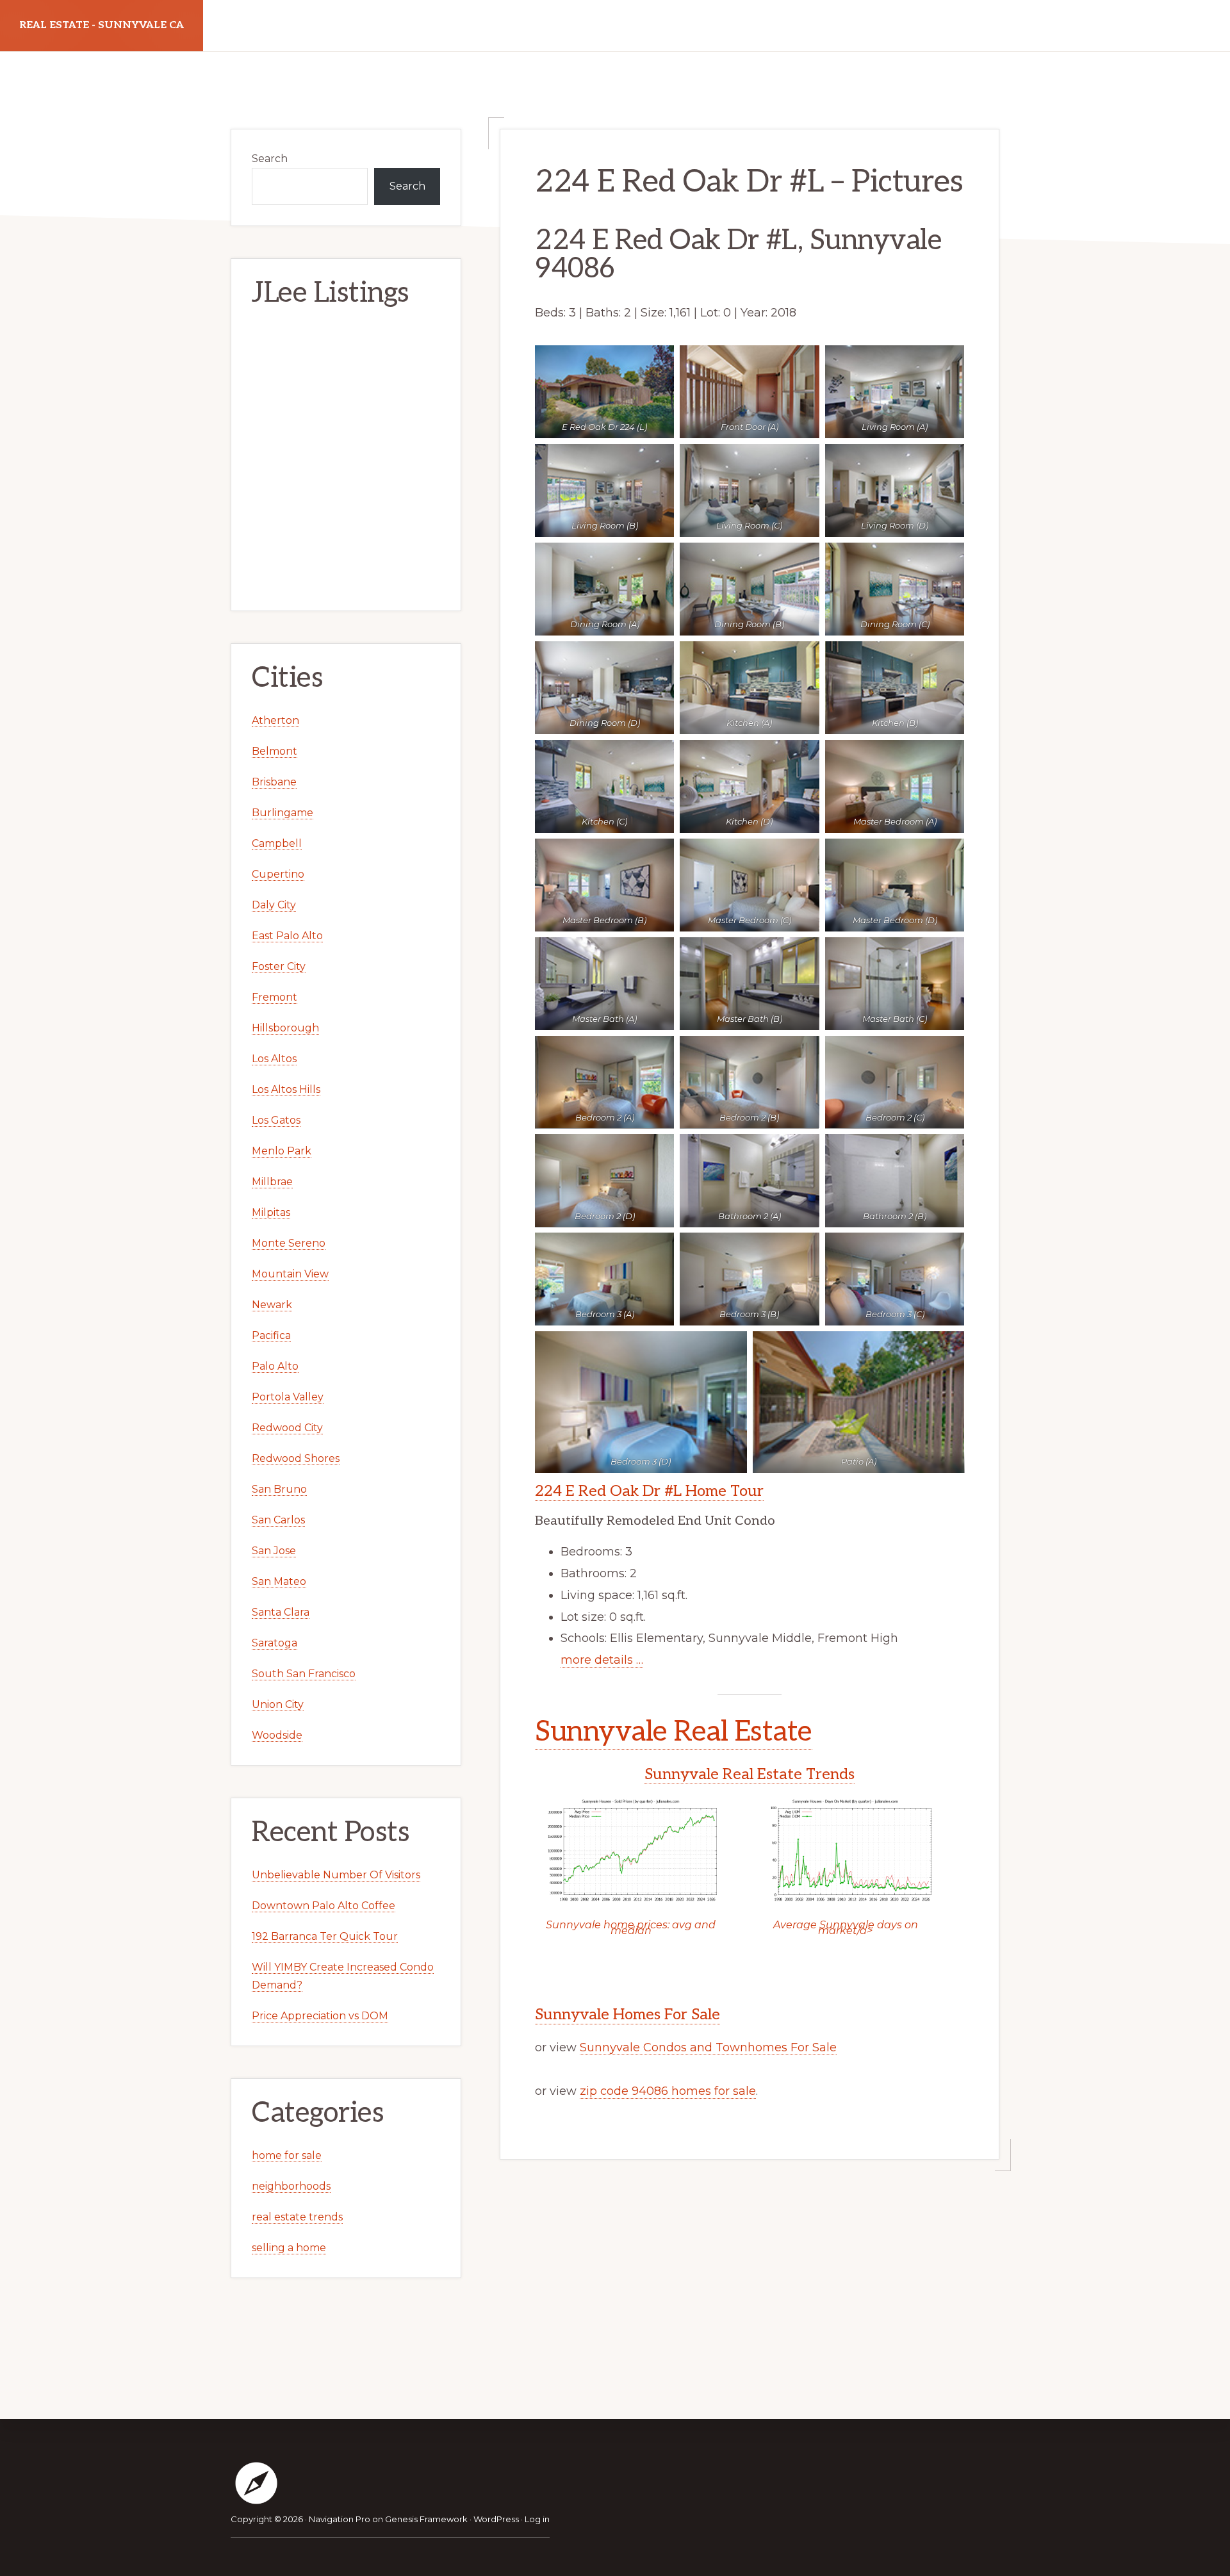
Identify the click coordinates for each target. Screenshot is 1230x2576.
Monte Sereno (289, 1243)
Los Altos (274, 1059)
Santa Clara (281, 1612)
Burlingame (283, 813)
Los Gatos (276, 1120)
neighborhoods (291, 2186)
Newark (272, 1305)
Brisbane (274, 782)
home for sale (287, 2155)
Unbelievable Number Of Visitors (336, 1875)
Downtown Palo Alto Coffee (324, 1906)
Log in (537, 2519)
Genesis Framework (426, 2519)
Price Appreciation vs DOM (320, 2016)
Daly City (274, 905)
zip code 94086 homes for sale (668, 2091)
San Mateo (279, 1581)
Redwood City (287, 1428)
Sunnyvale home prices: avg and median (631, 1928)
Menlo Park (282, 1151)
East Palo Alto (287, 936)
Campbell (277, 843)
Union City (278, 1704)
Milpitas (271, 1212)
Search (270, 159)
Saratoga (275, 1643)
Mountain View (290, 1274)
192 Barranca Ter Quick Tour (325, 1936)
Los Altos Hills (286, 1089)
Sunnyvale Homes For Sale (627, 2014)
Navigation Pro (340, 2519)
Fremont (275, 997)
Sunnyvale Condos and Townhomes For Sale (708, 2047)
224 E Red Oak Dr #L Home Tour (649, 1491)
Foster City (279, 966)
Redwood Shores (296, 1458)
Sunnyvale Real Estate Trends (750, 1774)
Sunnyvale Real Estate (674, 1732)
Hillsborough (285, 1028)
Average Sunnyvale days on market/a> (846, 1928)
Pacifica (271, 1335)
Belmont (275, 751)
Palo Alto (275, 1366)
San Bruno (279, 1489)
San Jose (274, 1551)
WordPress (496, 2519)
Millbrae (272, 1182)
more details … (602, 1660)
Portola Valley (288, 1397)
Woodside (277, 1735)
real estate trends (297, 2217)
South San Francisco (304, 1674)
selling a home (289, 2248)
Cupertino (278, 874)
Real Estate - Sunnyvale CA (102, 25)
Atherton (275, 720)
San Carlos (278, 1520)
